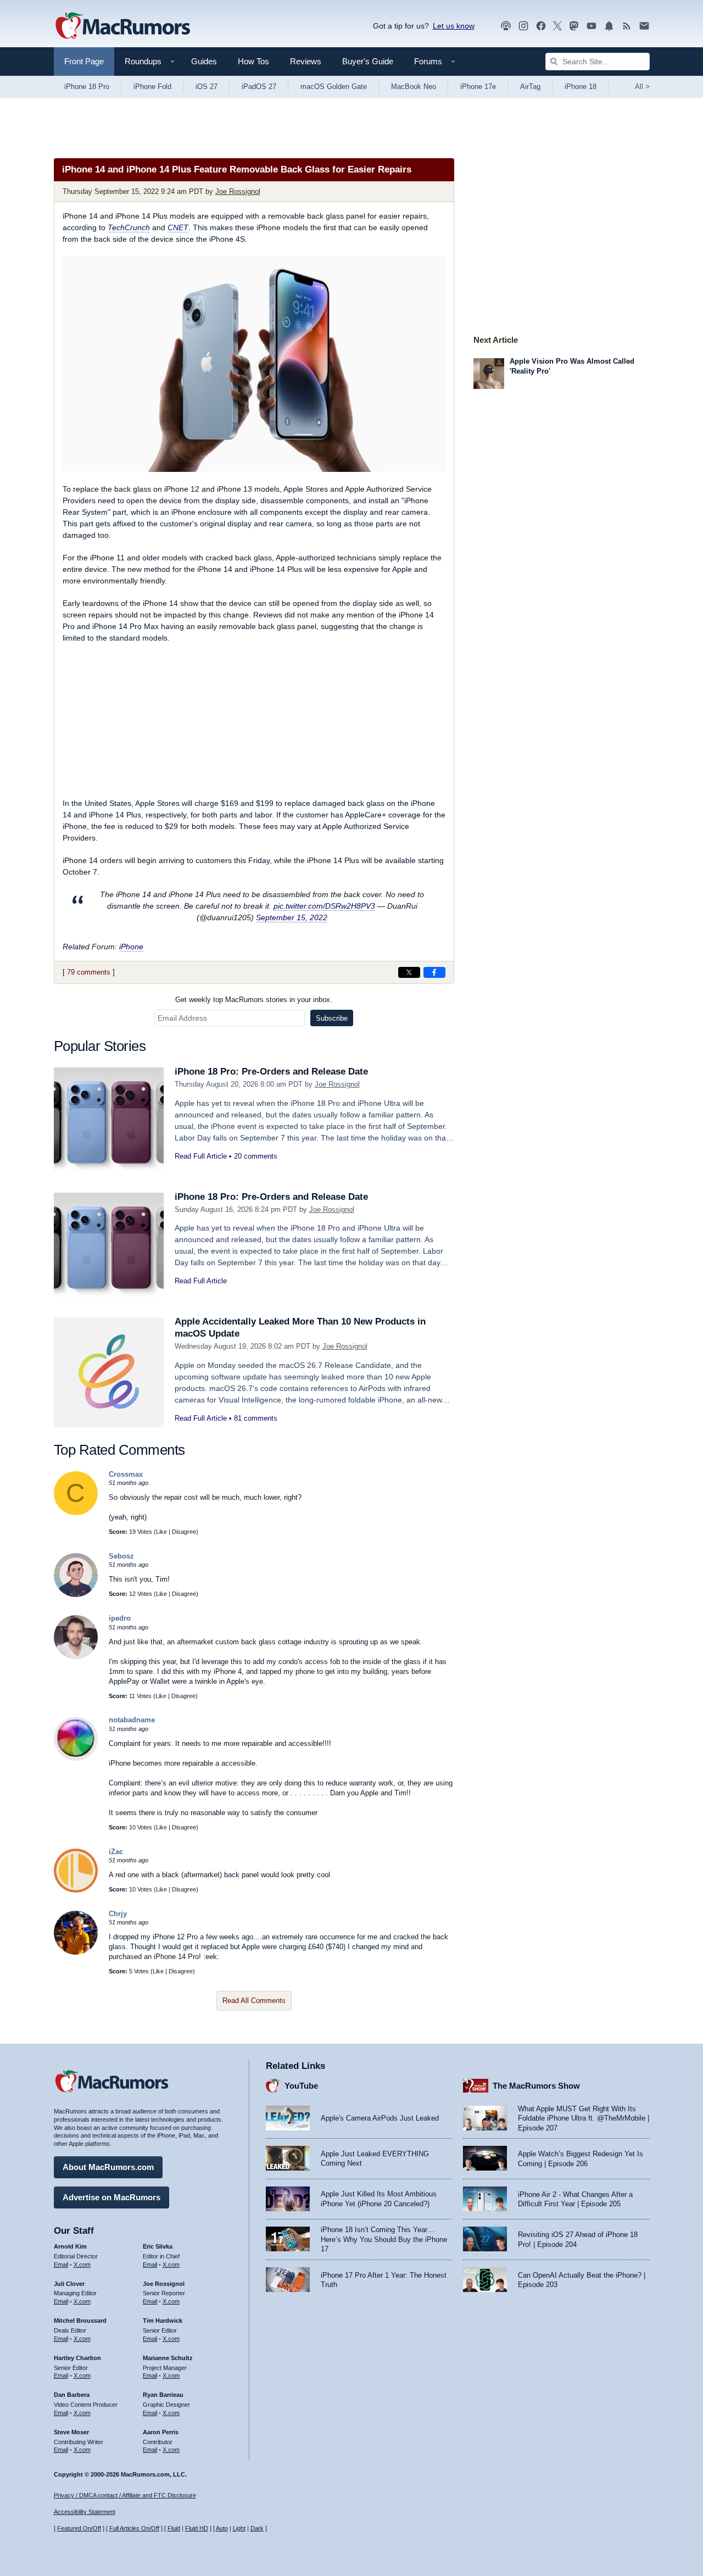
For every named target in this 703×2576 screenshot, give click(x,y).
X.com (82, 2265)
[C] (76, 1513)
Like (161, 1532)
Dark (257, 2528)
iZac (116, 1852)
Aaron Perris (161, 2432)
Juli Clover (69, 2284)
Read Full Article (201, 1156)
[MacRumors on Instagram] (523, 26)
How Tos (253, 61)
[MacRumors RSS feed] (627, 26)
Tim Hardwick (163, 2321)
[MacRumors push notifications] (609, 26)
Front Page (84, 61)
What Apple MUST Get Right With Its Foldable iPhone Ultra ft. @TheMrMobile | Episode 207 (584, 2118)
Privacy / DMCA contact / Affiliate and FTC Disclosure (125, 2495)
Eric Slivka (158, 2246)
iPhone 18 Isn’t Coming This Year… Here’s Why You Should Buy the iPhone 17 (384, 2239)
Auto (222, 2528)
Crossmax (126, 1474)
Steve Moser (71, 2432)
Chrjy (118, 1914)
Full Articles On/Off (134, 2528)
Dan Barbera (72, 2395)
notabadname (132, 1720)
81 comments (256, 1418)
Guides (204, 61)
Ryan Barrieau (163, 2395)
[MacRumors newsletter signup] (644, 26)
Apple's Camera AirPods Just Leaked (380, 2118)
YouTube (301, 2086)
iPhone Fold (152, 87)
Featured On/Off (79, 2528)
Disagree (184, 1532)
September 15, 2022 (292, 917)
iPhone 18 (581, 87)
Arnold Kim (70, 2246)
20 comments (256, 1156)
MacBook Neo (414, 87)
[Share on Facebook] (434, 972)
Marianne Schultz (168, 2358)
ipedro (120, 1618)
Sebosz (121, 1556)
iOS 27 (207, 87)
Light (239, 2528)
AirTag (530, 87)
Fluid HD (197, 2528)
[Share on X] (409, 972)
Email (61, 2265)
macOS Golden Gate (334, 87)
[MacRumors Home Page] (122, 26)
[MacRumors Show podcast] (506, 26)
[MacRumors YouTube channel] (592, 26)
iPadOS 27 (259, 87)
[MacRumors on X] (557, 26)
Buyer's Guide (368, 61)
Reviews (306, 61)
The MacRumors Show (536, 2086)
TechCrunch (129, 227)
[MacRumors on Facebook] (541, 26)
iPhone (131, 947)
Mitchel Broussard (80, 2321)
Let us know (454, 26)
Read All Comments (254, 2001)
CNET (178, 227)
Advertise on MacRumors (111, 2197)
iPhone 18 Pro (87, 87)
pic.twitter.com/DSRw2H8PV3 (324, 906)
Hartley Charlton (77, 2358)
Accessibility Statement (85, 2512)
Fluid (174, 2528)
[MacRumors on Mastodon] (574, 26)
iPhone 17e (478, 87)
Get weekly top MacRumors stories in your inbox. (254, 1000)
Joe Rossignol (238, 191)
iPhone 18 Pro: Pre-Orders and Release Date (271, 1072)
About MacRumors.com (108, 2167)
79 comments (89, 972)
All (642, 87)
